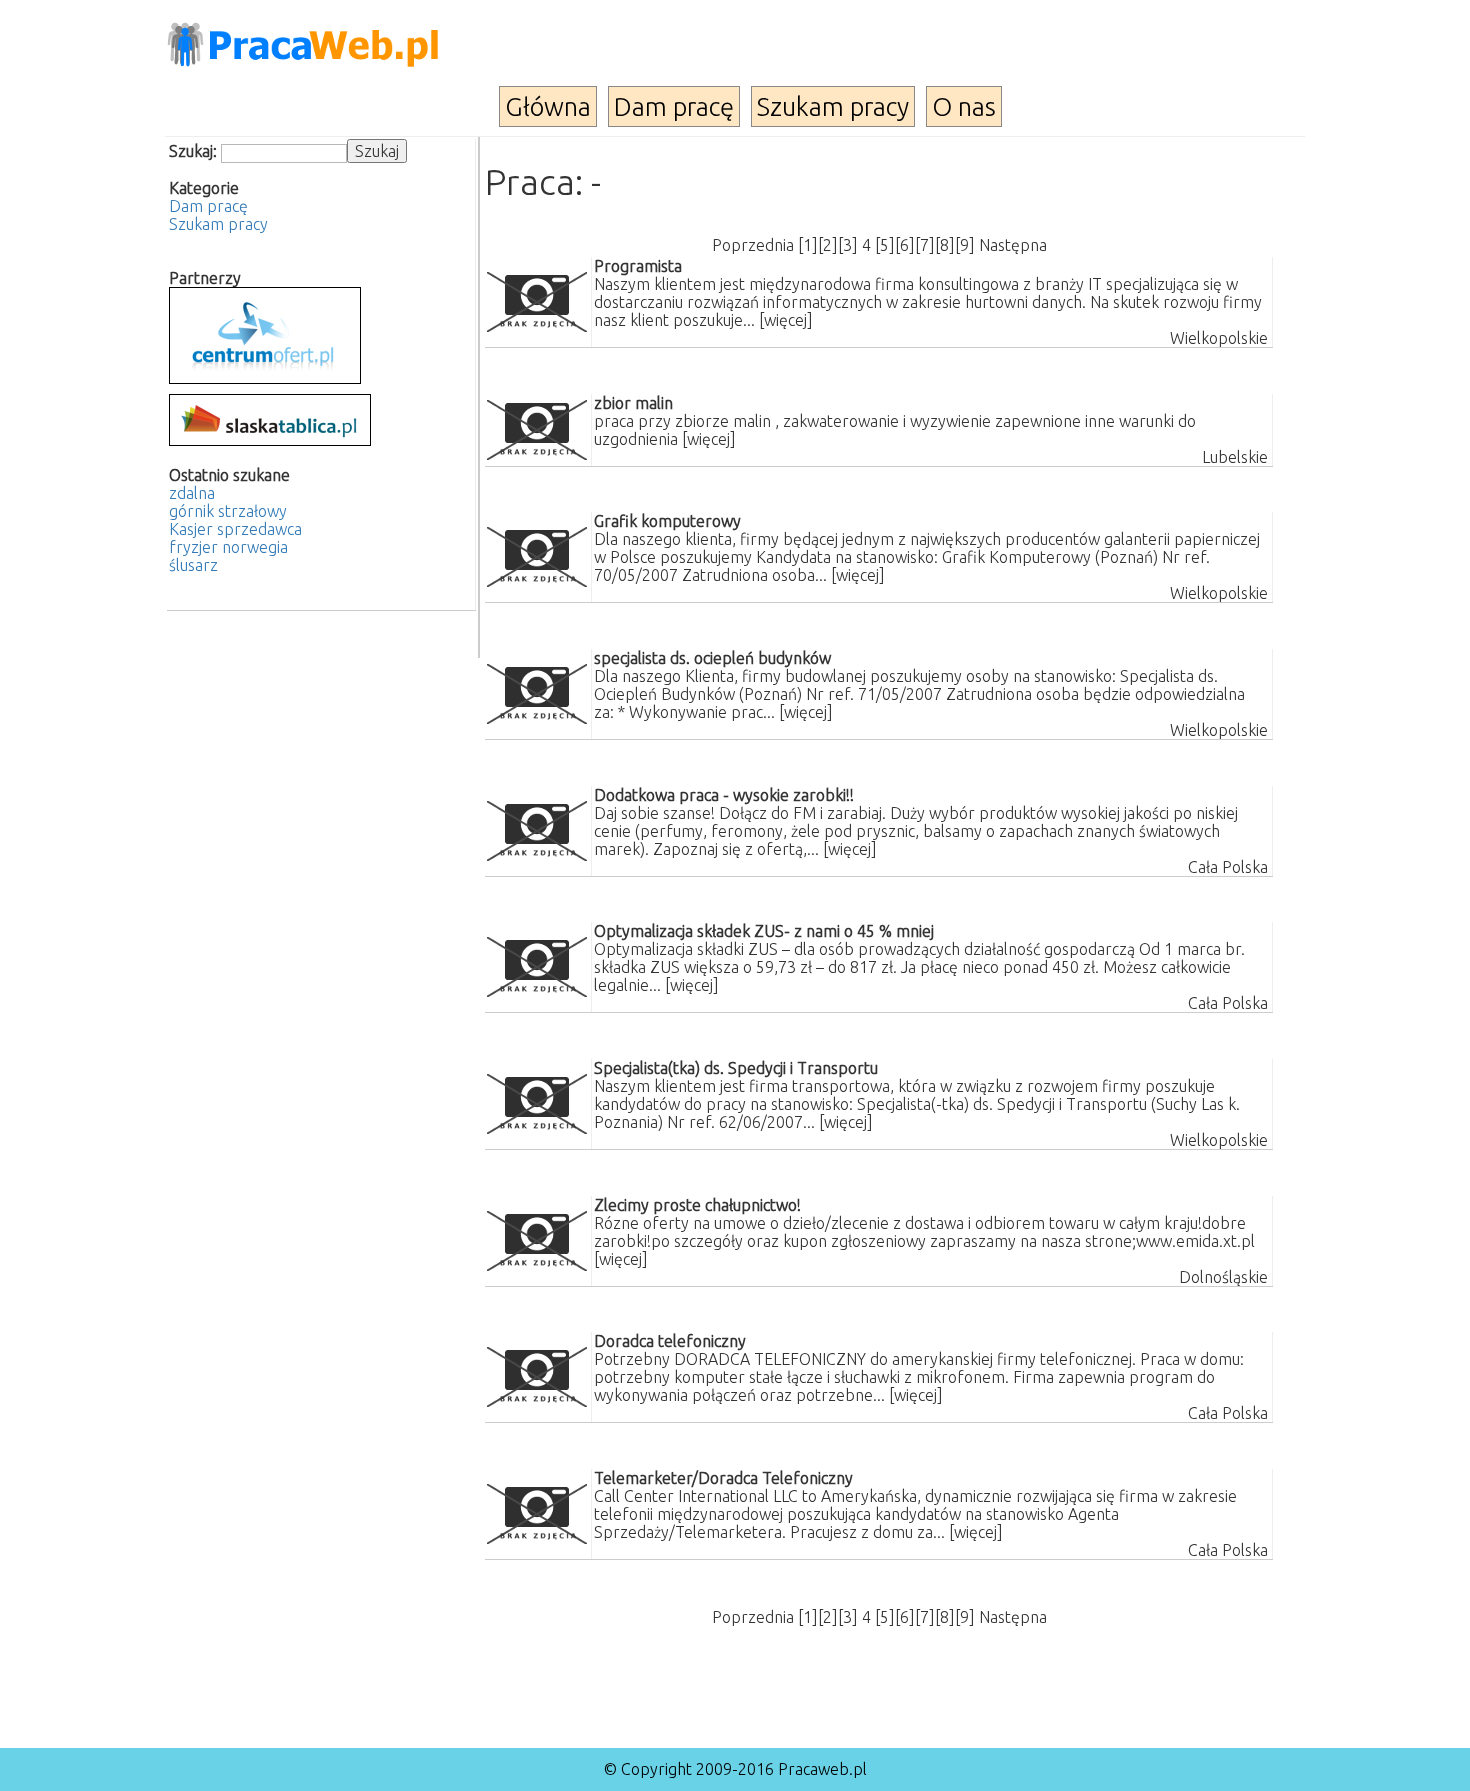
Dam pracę (674, 106)
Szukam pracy (833, 106)
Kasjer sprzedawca (235, 529)
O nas (964, 106)
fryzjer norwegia (228, 547)
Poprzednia (753, 245)
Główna (548, 106)
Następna (1013, 245)
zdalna (192, 493)
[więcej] (786, 320)
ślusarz (193, 565)
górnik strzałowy (228, 511)
